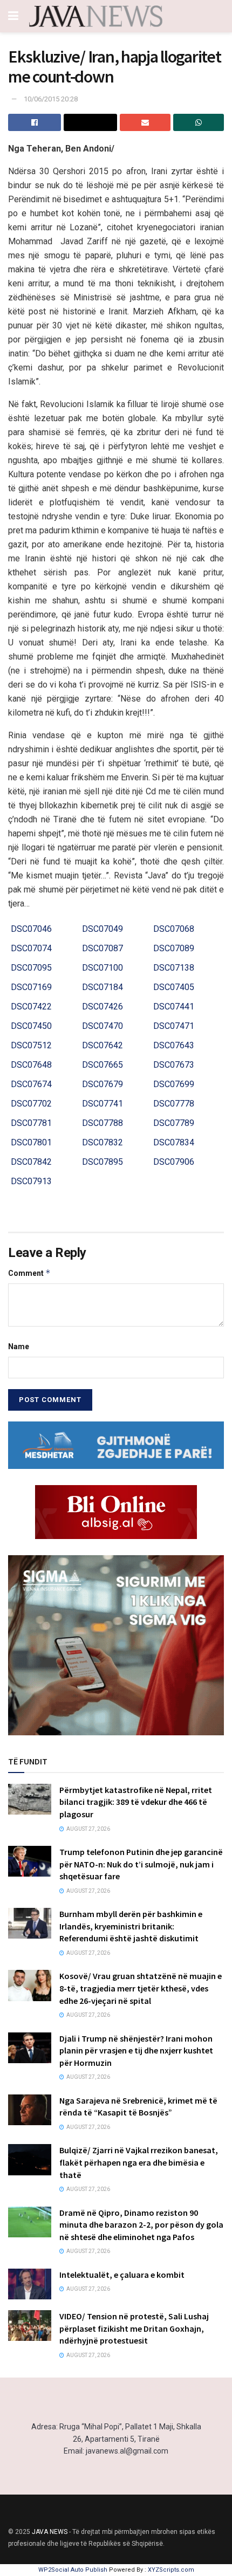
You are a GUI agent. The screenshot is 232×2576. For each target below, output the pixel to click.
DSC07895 (103, 1162)
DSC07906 (174, 1162)
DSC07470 (103, 1026)
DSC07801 (31, 1142)
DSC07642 (103, 1045)
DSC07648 (31, 1065)
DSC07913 (31, 1181)
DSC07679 (103, 1084)
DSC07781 (31, 1123)
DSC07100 (103, 968)
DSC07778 (174, 1104)
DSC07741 (103, 1104)
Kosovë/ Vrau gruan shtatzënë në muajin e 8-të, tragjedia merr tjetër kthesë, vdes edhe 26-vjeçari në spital (141, 1988)
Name (19, 1347)
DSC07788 (103, 1123)
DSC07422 (31, 1007)
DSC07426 (103, 1007)
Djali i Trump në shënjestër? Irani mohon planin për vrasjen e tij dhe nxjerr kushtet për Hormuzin (136, 2051)
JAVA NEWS (50, 2532)
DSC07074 (31, 948)
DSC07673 (174, 1065)
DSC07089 (174, 948)
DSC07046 (31, 929)
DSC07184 (103, 987)
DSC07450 (31, 1026)
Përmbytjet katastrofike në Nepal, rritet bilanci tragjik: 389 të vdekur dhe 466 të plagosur (136, 1802)
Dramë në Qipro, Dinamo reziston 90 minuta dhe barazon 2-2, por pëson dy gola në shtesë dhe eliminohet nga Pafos (141, 2225)
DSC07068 (174, 929)
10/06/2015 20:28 (51, 99)
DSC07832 (103, 1142)
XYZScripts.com (171, 2570)
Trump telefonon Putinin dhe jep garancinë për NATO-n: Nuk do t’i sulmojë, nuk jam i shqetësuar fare (141, 1864)
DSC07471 (174, 1026)
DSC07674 (31, 1084)
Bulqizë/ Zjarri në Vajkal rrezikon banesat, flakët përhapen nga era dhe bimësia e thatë (139, 2162)
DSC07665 (103, 1065)
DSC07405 (174, 987)
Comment (29, 1273)
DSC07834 (174, 1142)
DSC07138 (174, 968)
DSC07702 (31, 1104)
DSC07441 (174, 1007)
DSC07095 (31, 968)
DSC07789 (174, 1123)
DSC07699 (174, 1084)
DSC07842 (31, 1162)
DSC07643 (174, 1045)
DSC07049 (103, 929)
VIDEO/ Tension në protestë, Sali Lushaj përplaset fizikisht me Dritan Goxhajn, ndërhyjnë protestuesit (134, 2328)
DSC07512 (31, 1045)
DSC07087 (103, 948)
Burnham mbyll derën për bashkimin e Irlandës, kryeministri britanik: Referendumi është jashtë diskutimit (131, 1926)
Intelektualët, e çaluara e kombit (122, 2275)
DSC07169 (31, 987)
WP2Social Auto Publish (73, 2570)
